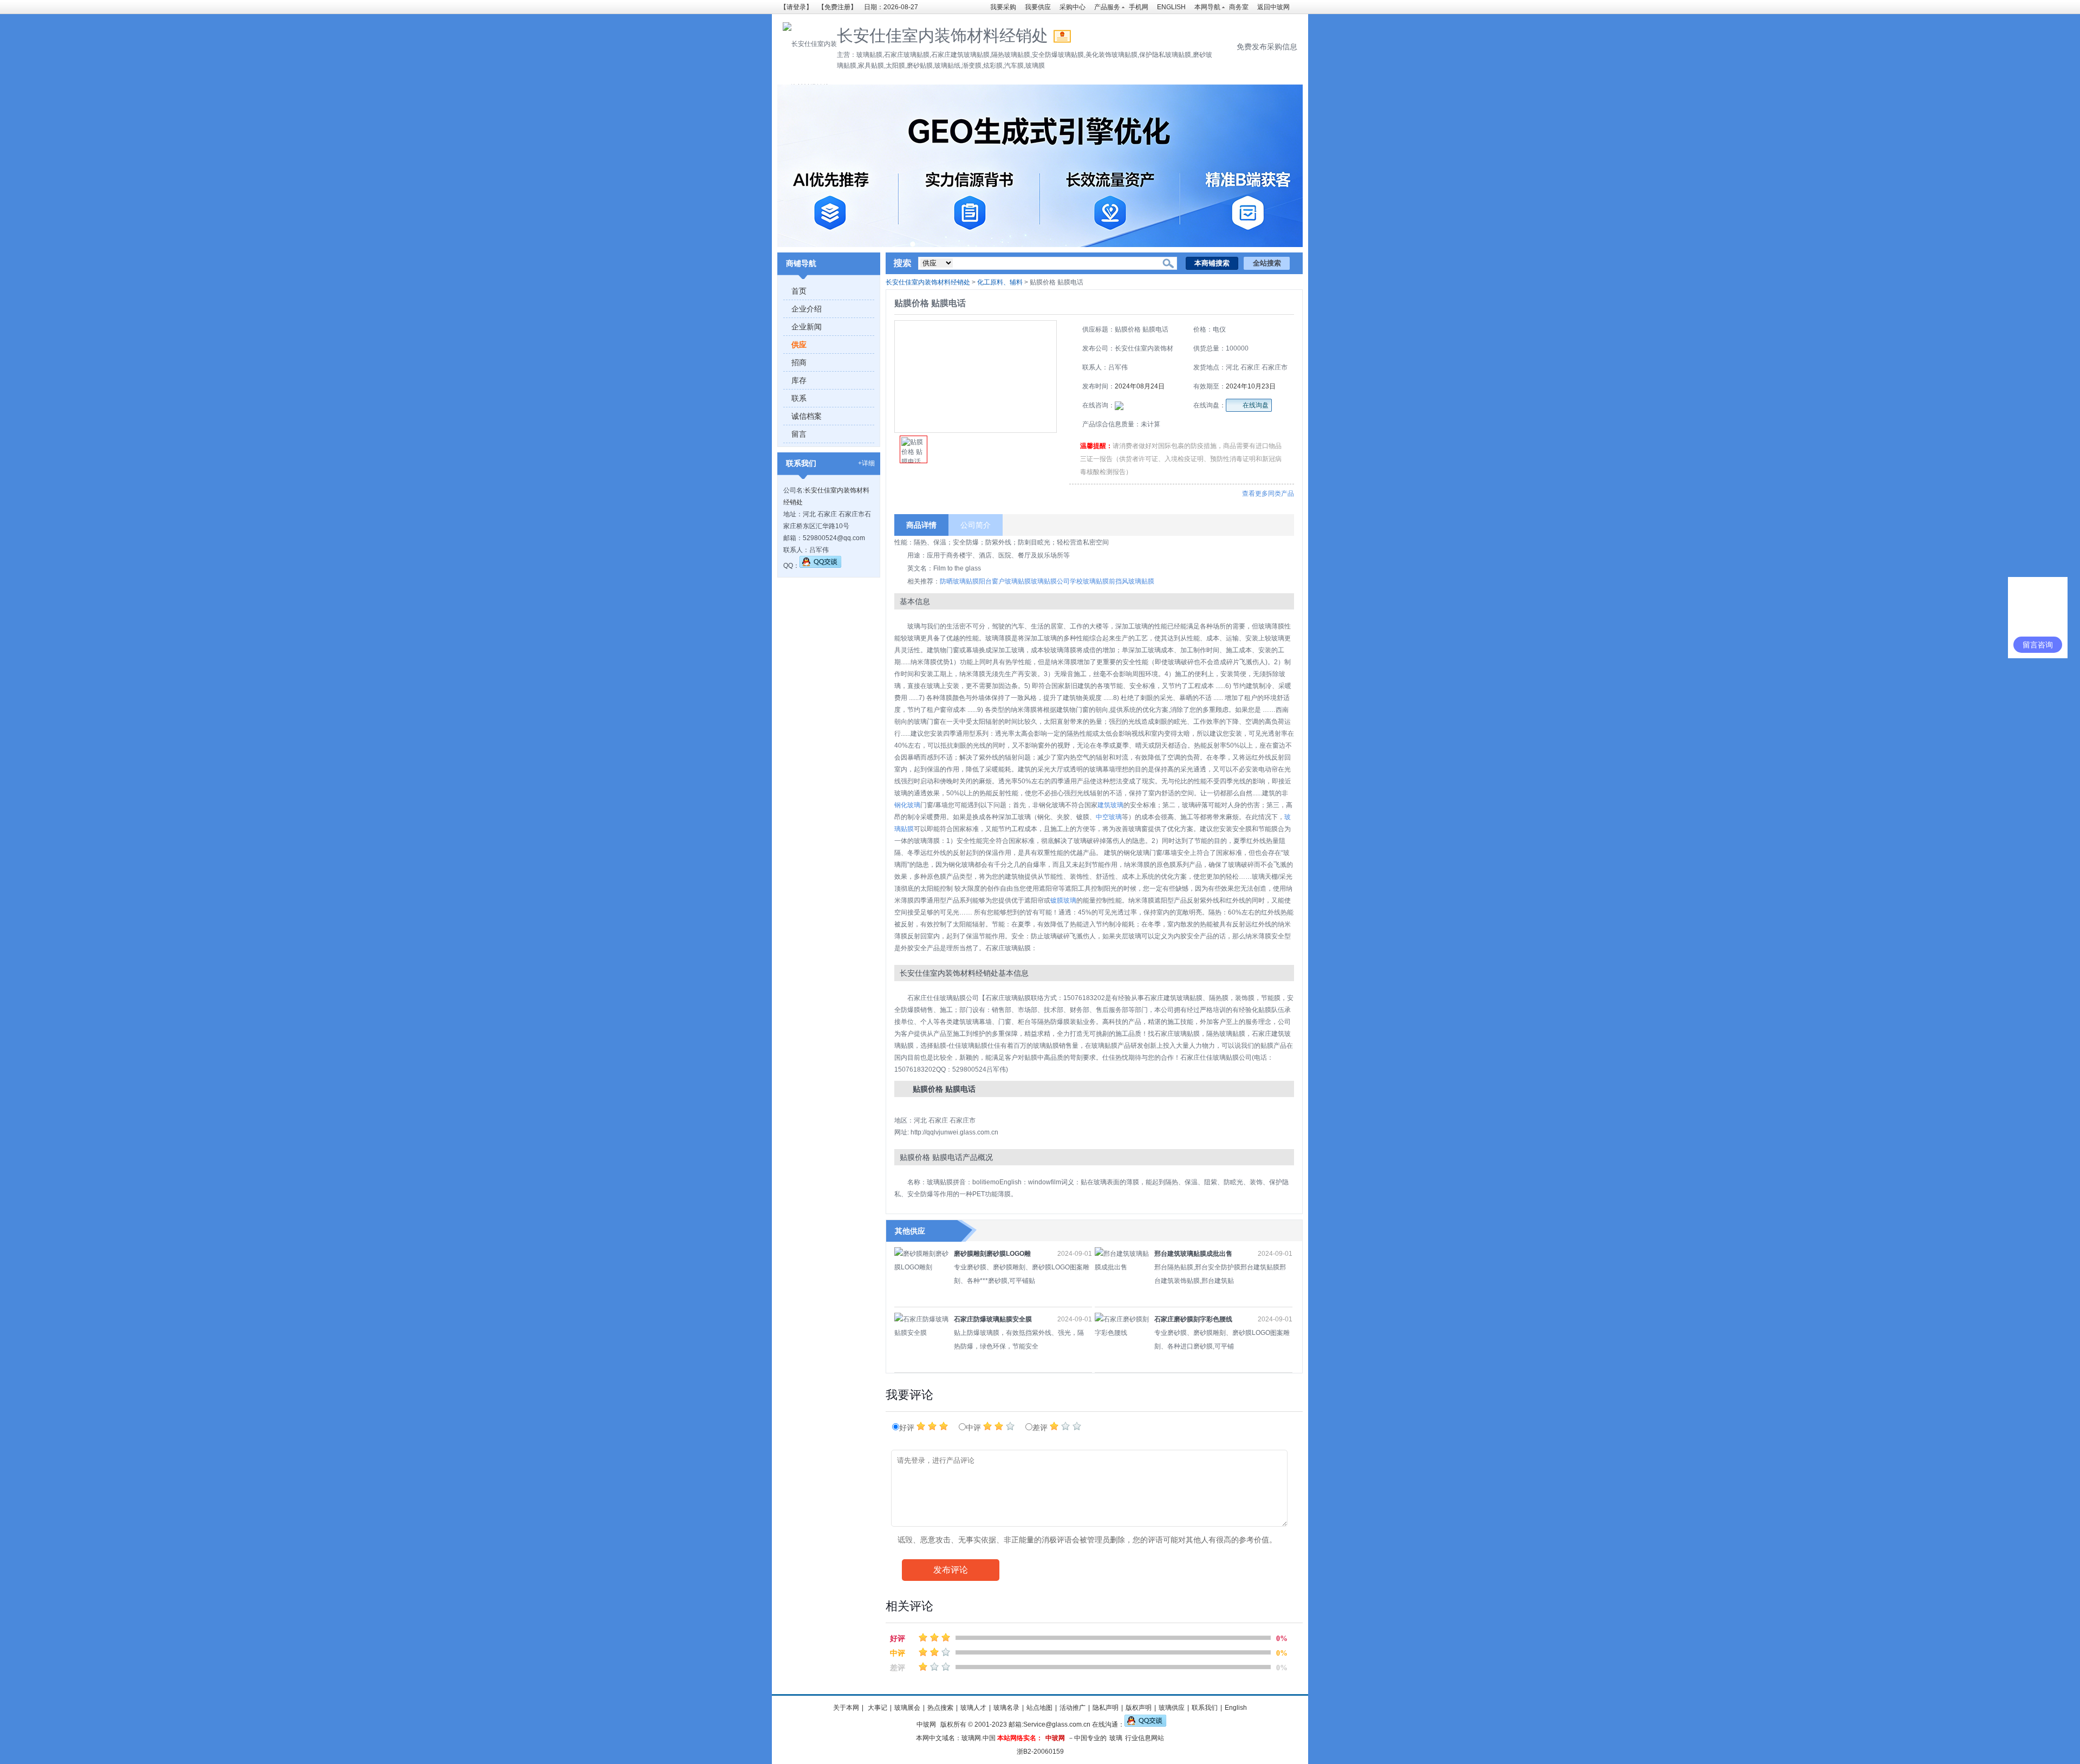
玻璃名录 (1006, 1708)
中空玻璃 (1109, 817)
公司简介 (976, 525)
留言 (799, 434)
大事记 (877, 1708)
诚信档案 (807, 416)
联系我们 (1205, 1708)
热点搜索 (940, 1708)
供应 (799, 345)
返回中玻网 (1273, 7)
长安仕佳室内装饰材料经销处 (928, 282)
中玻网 (926, 1724)
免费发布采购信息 (1267, 47)
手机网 (1139, 7)
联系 (799, 398)
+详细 (866, 463)
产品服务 (1107, 7)
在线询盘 (1256, 405)
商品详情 (921, 525)
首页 (799, 291)
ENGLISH (1171, 7)
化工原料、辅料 (1000, 282)
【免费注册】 (837, 7)
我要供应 (1038, 7)
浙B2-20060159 (1040, 1752)
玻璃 (1116, 1738)
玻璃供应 (1172, 1708)
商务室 (1239, 7)
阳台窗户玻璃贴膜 (1005, 581)
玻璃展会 (907, 1708)
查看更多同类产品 (1268, 494)
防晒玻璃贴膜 (959, 581)
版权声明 (1139, 1708)
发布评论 (951, 1570)
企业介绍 (807, 309)
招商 (799, 362)
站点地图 (1039, 1708)
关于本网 (846, 1708)
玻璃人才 (973, 1708)
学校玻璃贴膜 (1089, 581)
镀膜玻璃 (1063, 900)
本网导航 (1207, 7)
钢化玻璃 (907, 805)
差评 (1041, 1428)
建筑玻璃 (1110, 805)
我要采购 (1003, 7)
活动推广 (1072, 1708)
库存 (799, 380)
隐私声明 (1106, 1708)
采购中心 (1072, 7)
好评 (908, 1428)
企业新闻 (807, 327)
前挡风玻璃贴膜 (1132, 581)
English (1236, 1708)
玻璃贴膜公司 (1050, 581)
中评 (974, 1428)
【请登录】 (796, 7)
